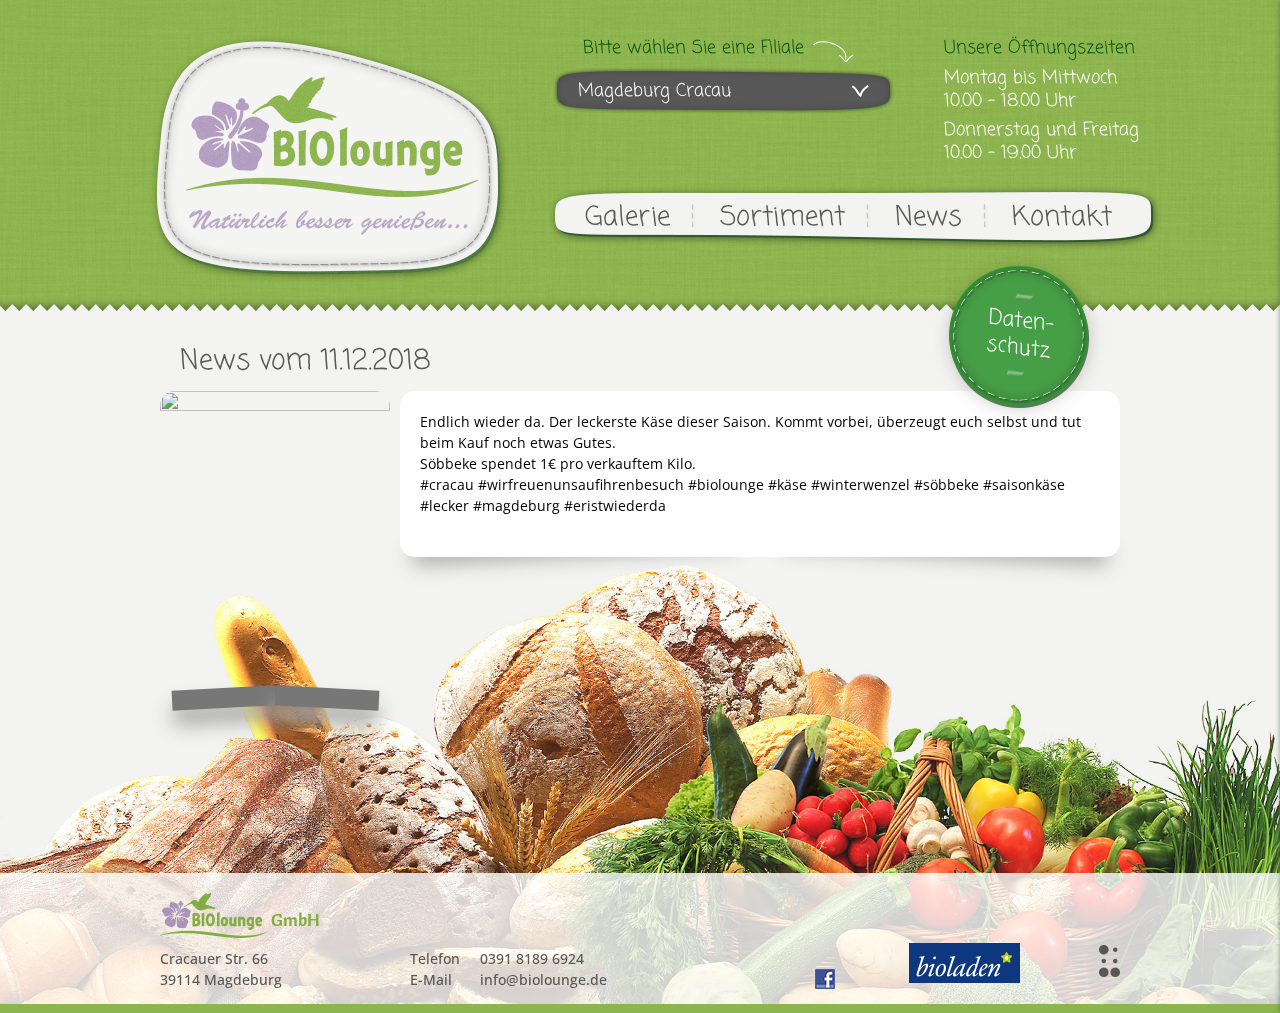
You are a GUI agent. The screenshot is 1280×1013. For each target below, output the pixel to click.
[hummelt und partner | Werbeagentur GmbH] (1109, 961)
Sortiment (782, 217)
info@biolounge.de (543, 979)
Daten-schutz (1020, 334)
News (928, 217)
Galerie (627, 217)
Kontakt (1062, 217)
